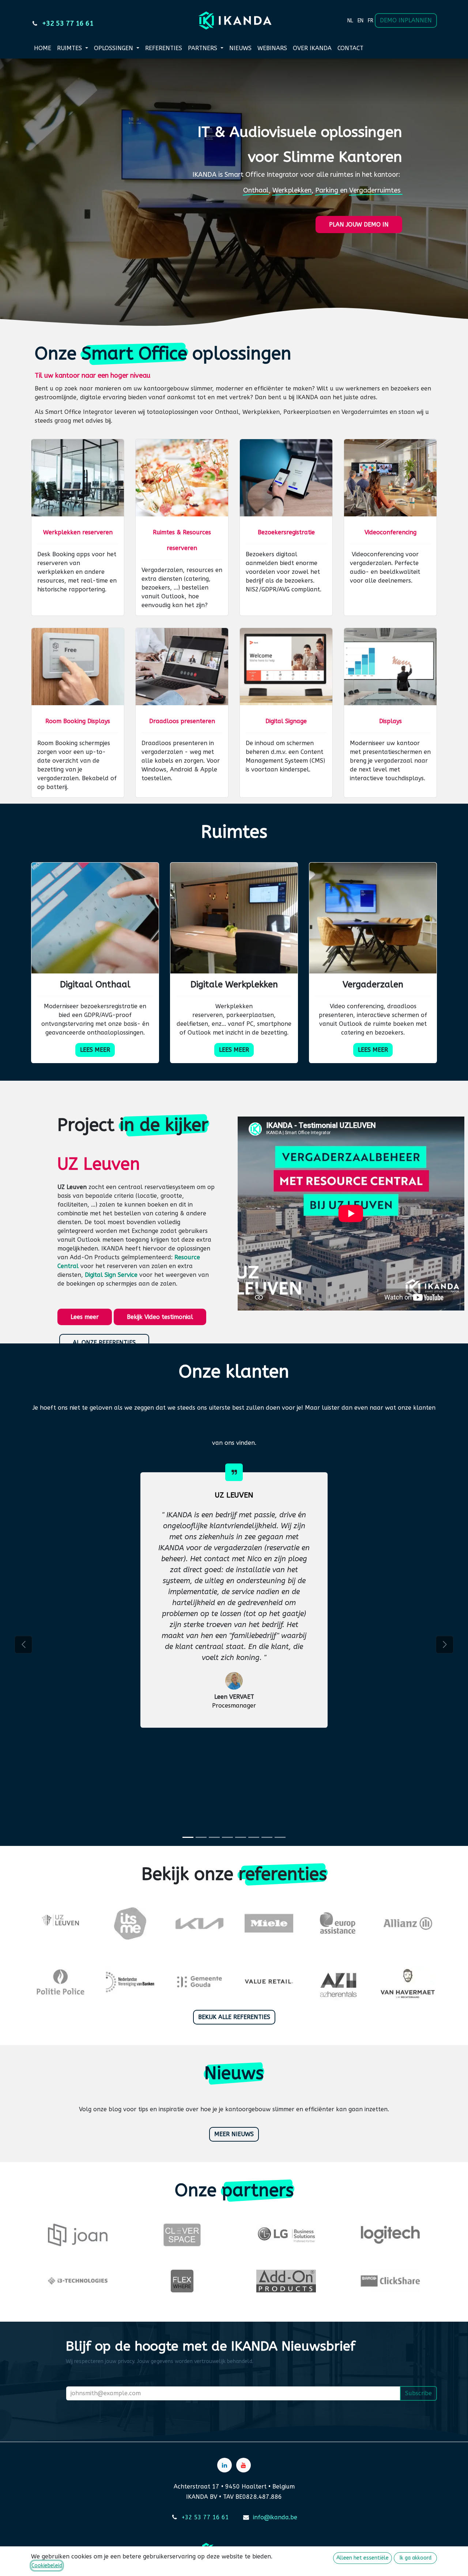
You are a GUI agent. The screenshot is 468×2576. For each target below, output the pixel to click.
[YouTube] (244, 2465)
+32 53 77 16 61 (205, 2517)
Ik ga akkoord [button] (416, 2558)
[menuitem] (350, 20)
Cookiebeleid (47, 2566)
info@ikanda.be (275, 2517)
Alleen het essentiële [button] (363, 2558)
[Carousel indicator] (201, 1837)
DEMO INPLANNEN (406, 20)
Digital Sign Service (111, 1275)
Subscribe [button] (418, 2393)
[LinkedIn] (224, 2465)
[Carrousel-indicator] (188, 1837)
